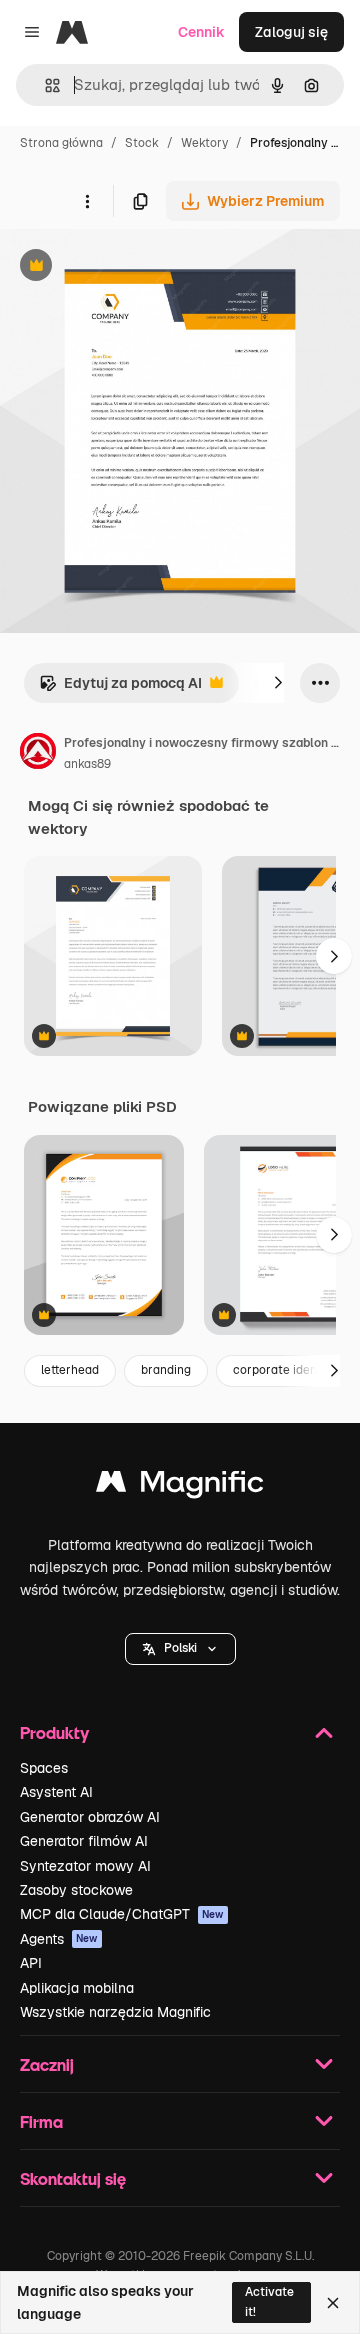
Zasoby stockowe (76, 1890)
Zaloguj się (291, 32)
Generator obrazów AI (90, 1817)
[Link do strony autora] (38, 754)
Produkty (54, 1732)
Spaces (44, 1768)
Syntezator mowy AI (85, 1866)
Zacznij (47, 2064)
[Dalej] (278, 683)
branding (166, 1370)
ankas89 (87, 764)
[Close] (333, 2303)
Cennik (201, 32)
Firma (41, 2121)
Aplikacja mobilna (77, 1988)
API (31, 1963)
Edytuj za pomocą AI (120, 688)
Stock (142, 143)
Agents (59, 1939)
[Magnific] (180, 1486)
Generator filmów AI (84, 1841)
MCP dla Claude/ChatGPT (122, 1914)
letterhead (70, 1370)
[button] (180, 1649)
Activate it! (269, 2301)
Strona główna (61, 143)
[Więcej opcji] (87, 201)
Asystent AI (56, 1792)
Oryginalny (138, 267)
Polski (180, 1648)
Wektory (204, 143)
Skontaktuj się (73, 2178)
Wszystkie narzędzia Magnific (115, 2012)
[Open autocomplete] (44, 85)
